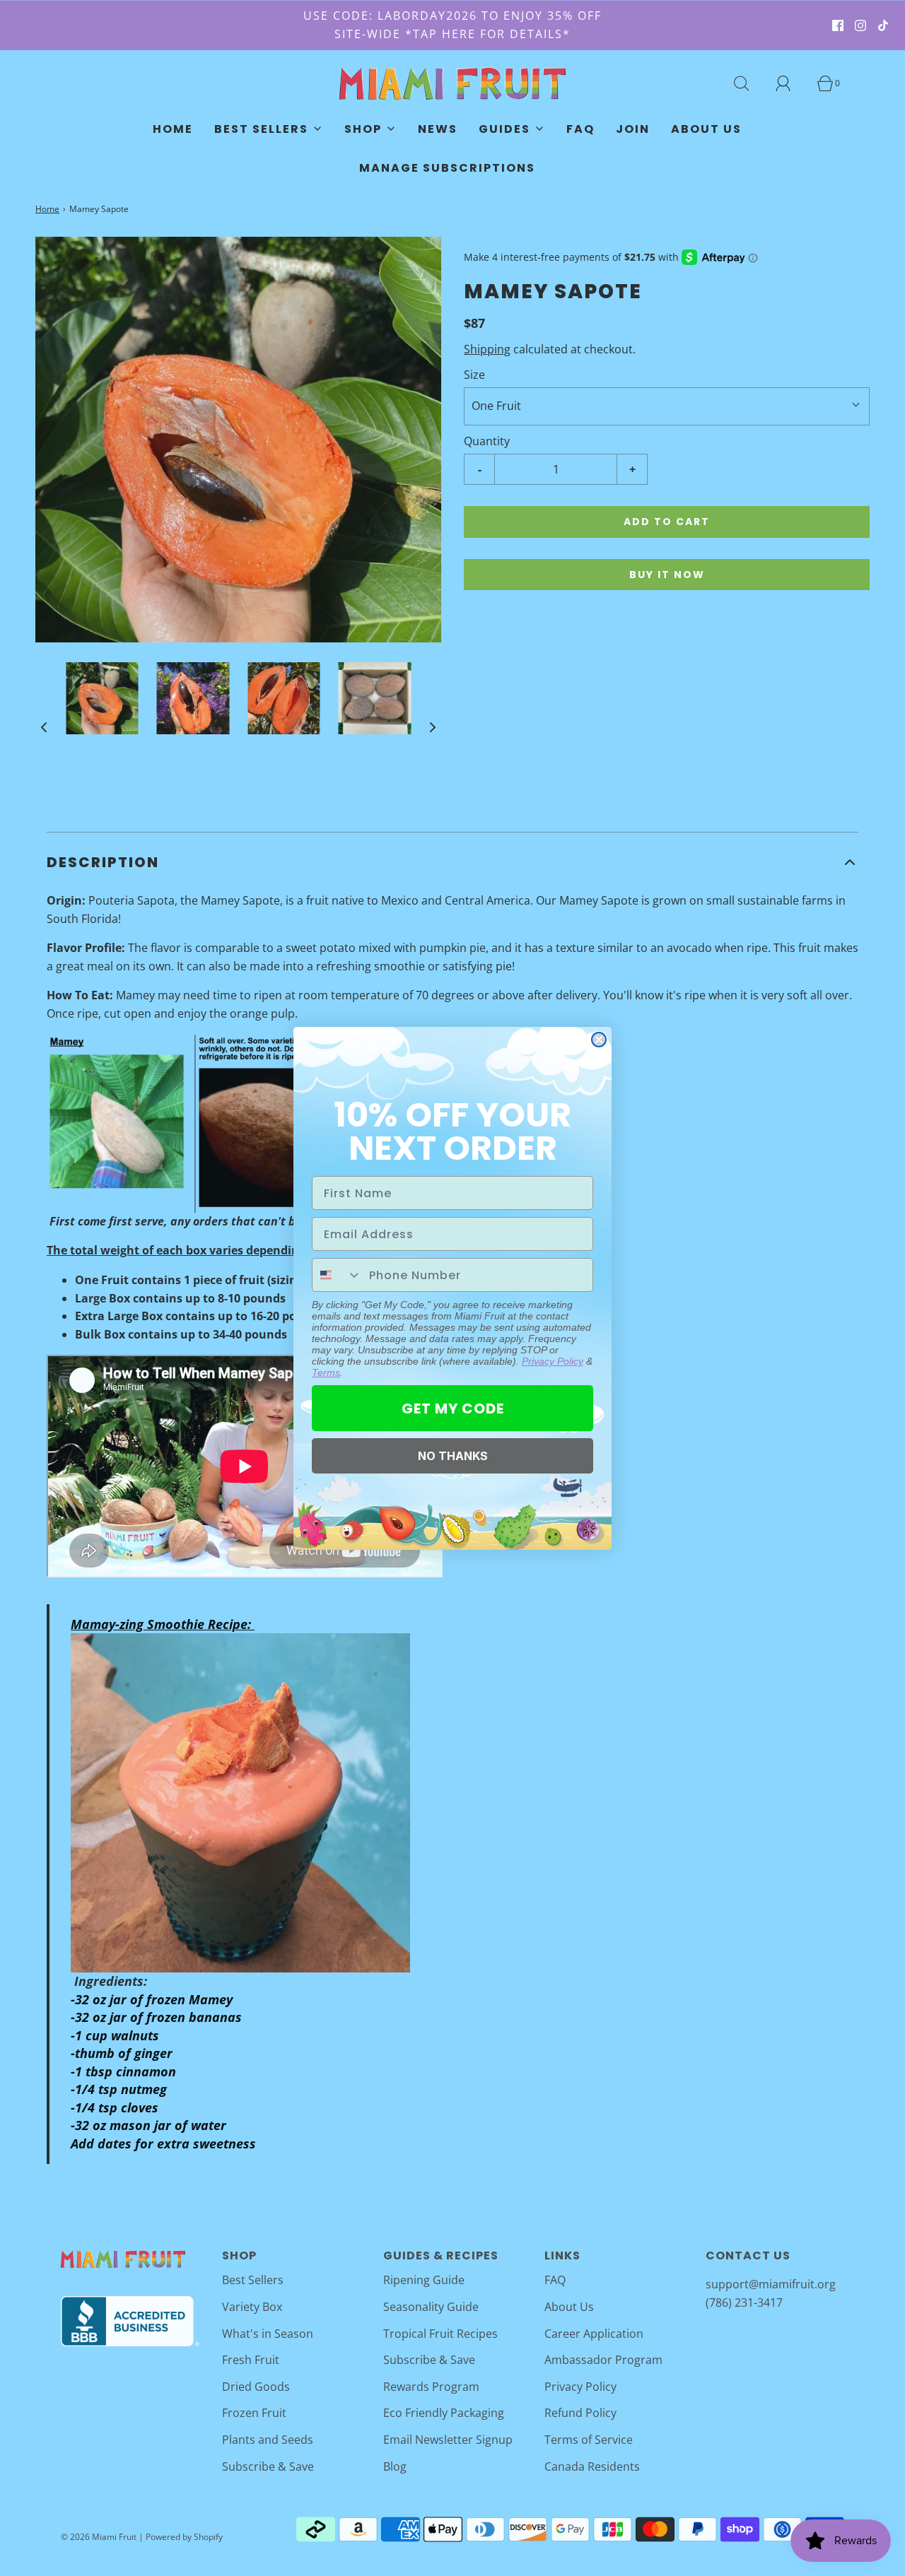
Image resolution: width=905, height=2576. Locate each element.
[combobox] (337, 1275)
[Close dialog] (599, 1040)
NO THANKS (453, 1456)
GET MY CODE (453, 1408)
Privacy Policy (553, 1361)
